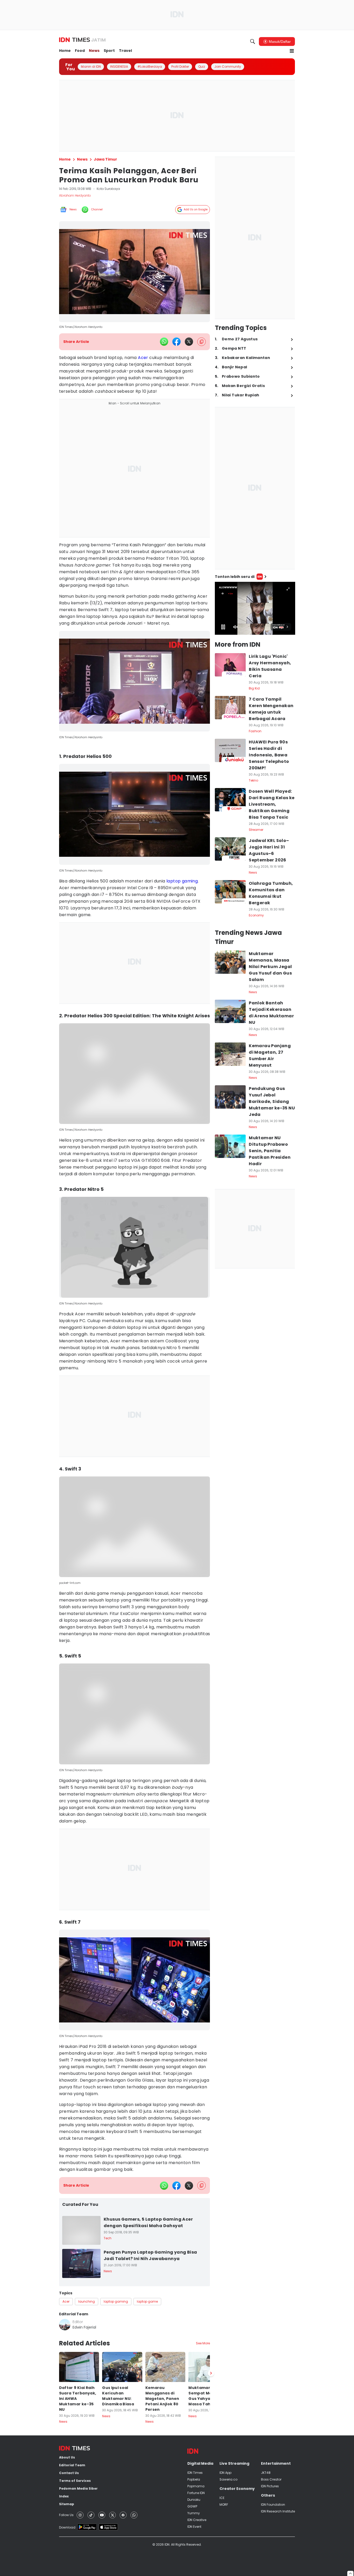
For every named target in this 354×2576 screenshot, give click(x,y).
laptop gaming (182, 881)
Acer (143, 358)
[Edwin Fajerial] (65, 2325)
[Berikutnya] (211, 2555)
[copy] (201, 342)
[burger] (292, 51)
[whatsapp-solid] (164, 342)
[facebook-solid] (176, 342)
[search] (253, 42)
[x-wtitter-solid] (189, 342)
